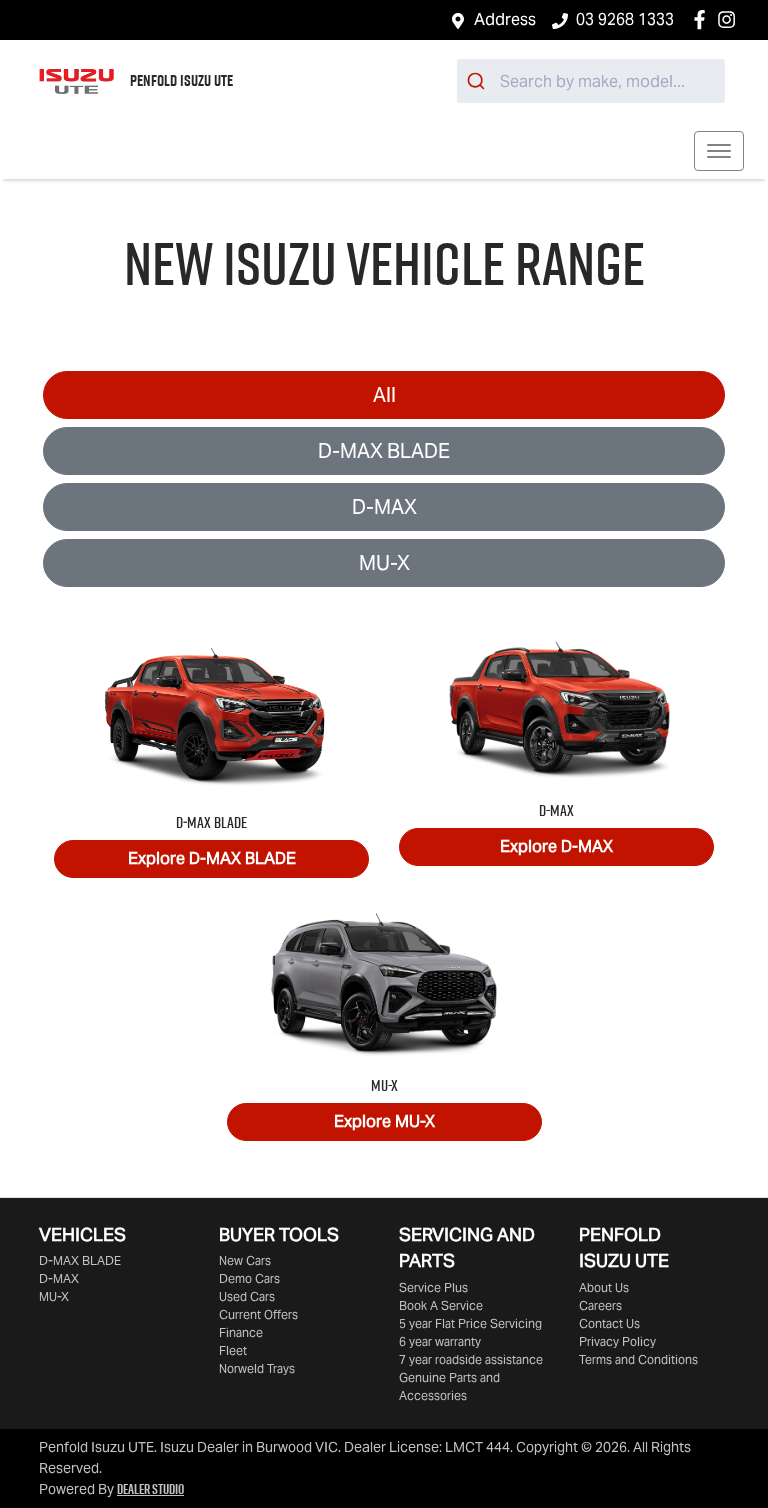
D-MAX (384, 507)
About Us (604, 1287)
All (384, 395)
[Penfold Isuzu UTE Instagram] (730, 19)
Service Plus (433, 1287)
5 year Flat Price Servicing (470, 1323)
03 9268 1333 (625, 19)
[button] (719, 151)
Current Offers (258, 1314)
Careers (600, 1305)
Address (505, 19)
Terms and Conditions (638, 1359)
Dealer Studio (150, 1489)
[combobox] (591, 81)
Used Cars (247, 1296)
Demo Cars (249, 1278)
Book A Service (441, 1305)
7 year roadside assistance (471, 1359)
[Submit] (478, 81)
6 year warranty (440, 1341)
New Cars (245, 1260)
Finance (241, 1332)
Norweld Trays (257, 1368)
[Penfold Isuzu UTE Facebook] (703, 19)
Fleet (233, 1350)
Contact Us (609, 1323)
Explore (212, 858)
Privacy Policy (617, 1341)
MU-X (384, 563)
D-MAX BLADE (384, 451)
